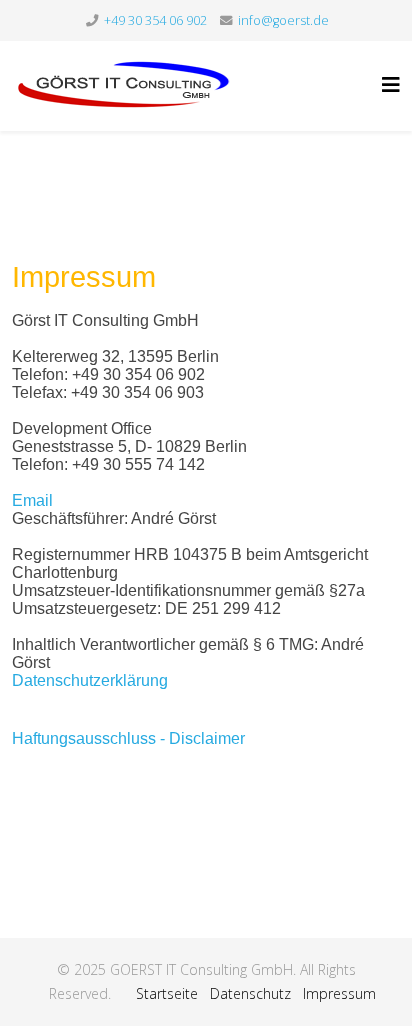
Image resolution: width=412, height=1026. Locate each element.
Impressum (339, 993)
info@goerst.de (283, 20)
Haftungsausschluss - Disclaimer (128, 738)
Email (32, 500)
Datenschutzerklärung (90, 680)
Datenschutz (250, 993)
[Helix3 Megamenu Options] (391, 84)
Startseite (167, 993)
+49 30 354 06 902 (155, 20)
